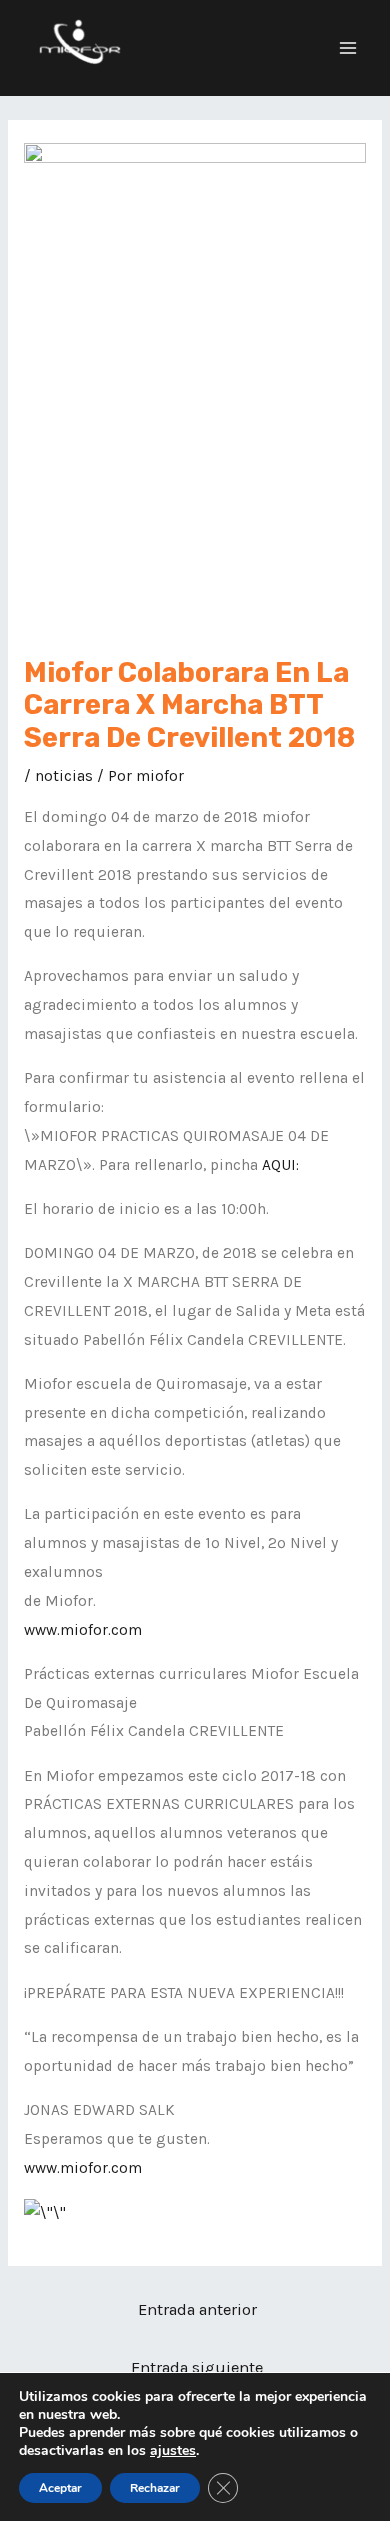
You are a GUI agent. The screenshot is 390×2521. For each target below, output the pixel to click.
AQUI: (280, 1165)
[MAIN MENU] (348, 47)
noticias (64, 776)
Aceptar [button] (60, 2488)
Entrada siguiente (197, 2367)
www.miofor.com (83, 1630)
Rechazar (155, 2488)
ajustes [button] (173, 2450)
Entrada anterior (197, 2309)
